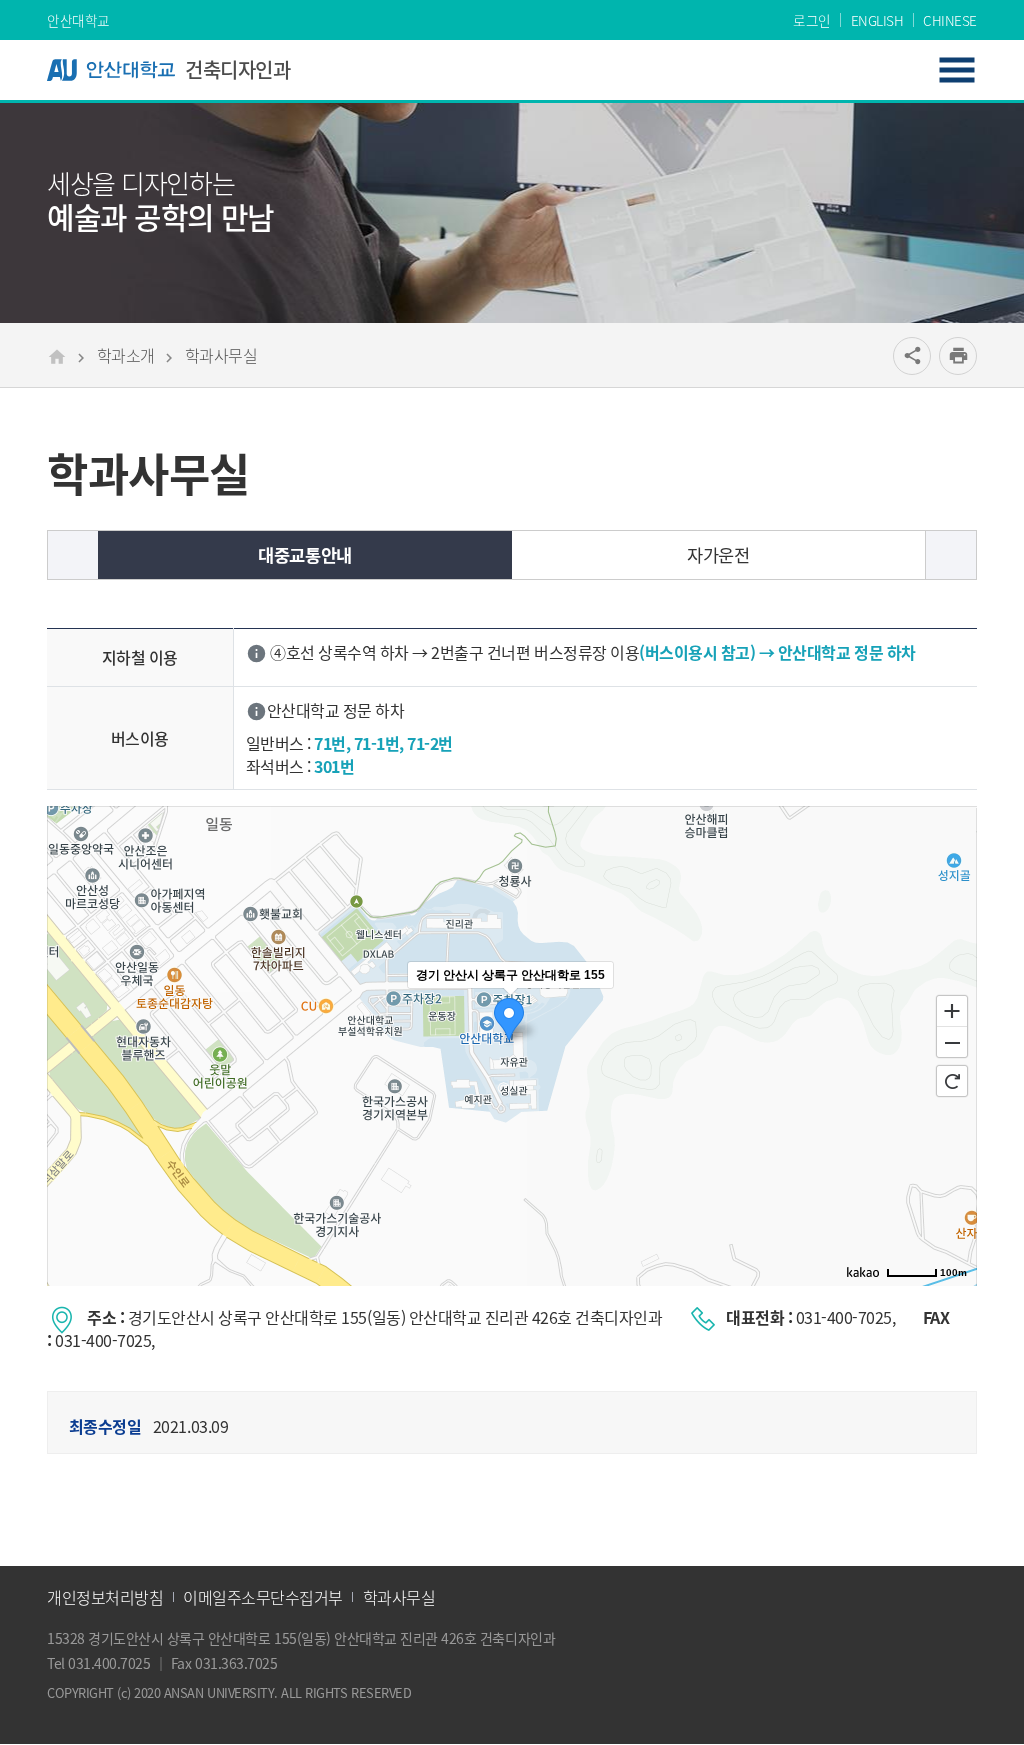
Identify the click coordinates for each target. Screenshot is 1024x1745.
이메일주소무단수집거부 (263, 1597)
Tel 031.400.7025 (98, 1663)
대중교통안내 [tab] (304, 555)
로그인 (812, 20)
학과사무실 (221, 355)
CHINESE (950, 20)
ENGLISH (877, 20)
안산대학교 (78, 20)
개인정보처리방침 (105, 1597)
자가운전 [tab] (718, 555)
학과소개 (126, 355)
